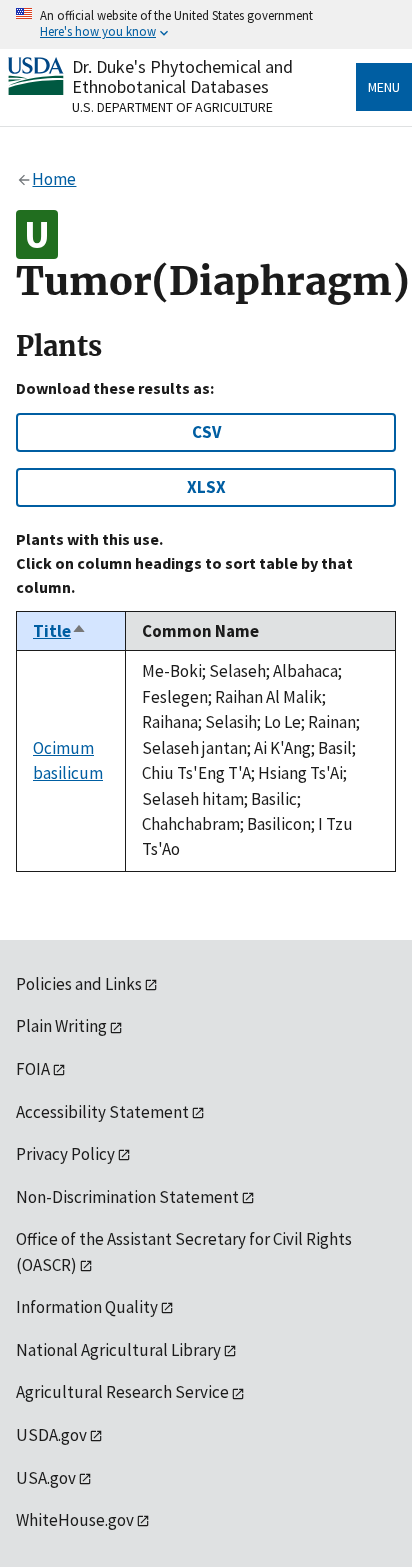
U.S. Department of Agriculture (172, 107)
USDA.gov (51, 1435)
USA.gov (46, 1478)
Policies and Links (79, 984)
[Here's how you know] (206, 24)
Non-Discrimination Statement (127, 1197)
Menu (384, 87)
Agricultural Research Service (122, 1392)
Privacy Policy (65, 1154)
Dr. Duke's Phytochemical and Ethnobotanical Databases (182, 76)
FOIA (33, 1069)
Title (60, 631)
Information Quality (87, 1307)
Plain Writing (61, 1026)
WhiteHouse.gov (75, 1520)
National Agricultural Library (118, 1350)
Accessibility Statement (102, 1112)
